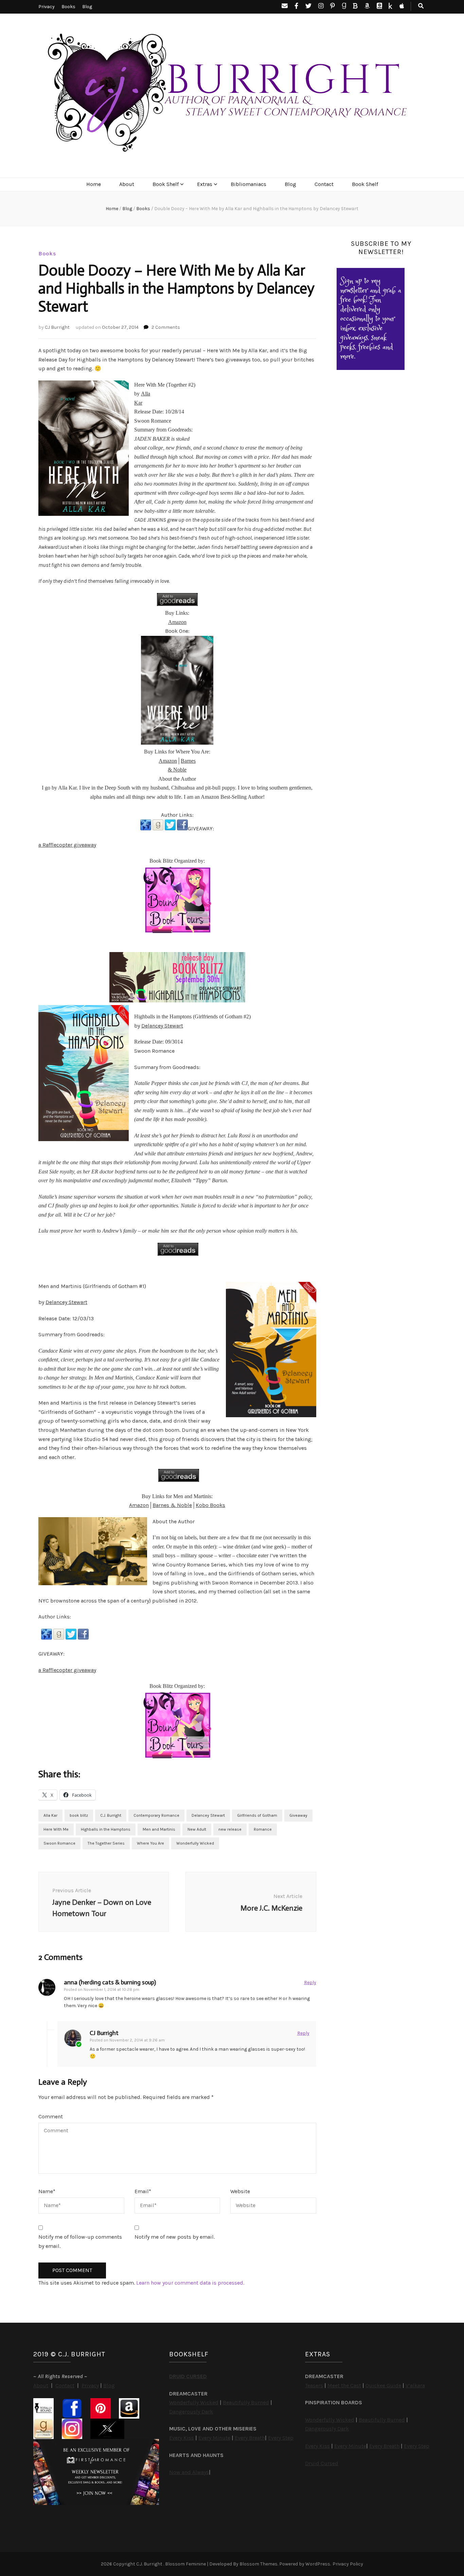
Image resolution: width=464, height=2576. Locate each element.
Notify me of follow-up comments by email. (80, 2241)
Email (143, 2191)
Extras (205, 184)
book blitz (79, 1815)
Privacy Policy (348, 2564)
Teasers (314, 2385)
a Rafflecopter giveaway (67, 845)
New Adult (197, 1829)
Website (240, 2191)
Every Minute (214, 2438)
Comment (51, 2116)
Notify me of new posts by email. (175, 2237)
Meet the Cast (344, 2385)
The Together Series (106, 1843)
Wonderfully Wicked (195, 1843)
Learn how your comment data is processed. (190, 2283)
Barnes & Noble (172, 1505)
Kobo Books (210, 1505)
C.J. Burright (111, 1815)
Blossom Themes (258, 2564)
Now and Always (189, 2472)
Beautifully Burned (246, 2402)
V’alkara (415, 2385)
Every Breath (250, 2438)
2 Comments (166, 327)
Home (94, 184)
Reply (310, 1982)
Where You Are (150, 1843)
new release (230, 1829)
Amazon (177, 622)
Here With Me (56, 1829)
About (127, 184)
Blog (87, 7)
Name (47, 2191)
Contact (324, 184)
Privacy (47, 7)
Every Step (281, 2438)
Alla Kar (50, 1815)
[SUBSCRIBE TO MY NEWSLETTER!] (371, 368)
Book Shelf (166, 184)
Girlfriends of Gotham (257, 1815)
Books (68, 7)
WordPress (318, 2564)
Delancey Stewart (162, 1026)
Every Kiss (182, 2438)
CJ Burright (57, 327)
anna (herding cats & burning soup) (110, 1982)
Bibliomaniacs (248, 184)
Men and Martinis (159, 1829)
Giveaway (298, 1815)
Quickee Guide (383, 2385)
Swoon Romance (59, 1843)
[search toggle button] (421, 6)
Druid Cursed (322, 2463)
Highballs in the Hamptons (106, 1829)
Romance (263, 1829)
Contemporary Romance (156, 1815)
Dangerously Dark (191, 2412)
